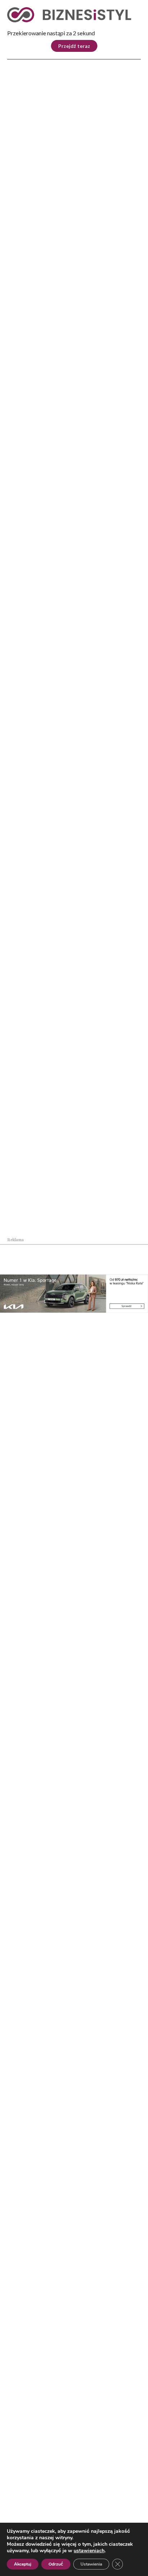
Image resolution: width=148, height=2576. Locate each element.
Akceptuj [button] (23, 2564)
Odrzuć (56, 2564)
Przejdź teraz (74, 46)
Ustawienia (91, 2564)
